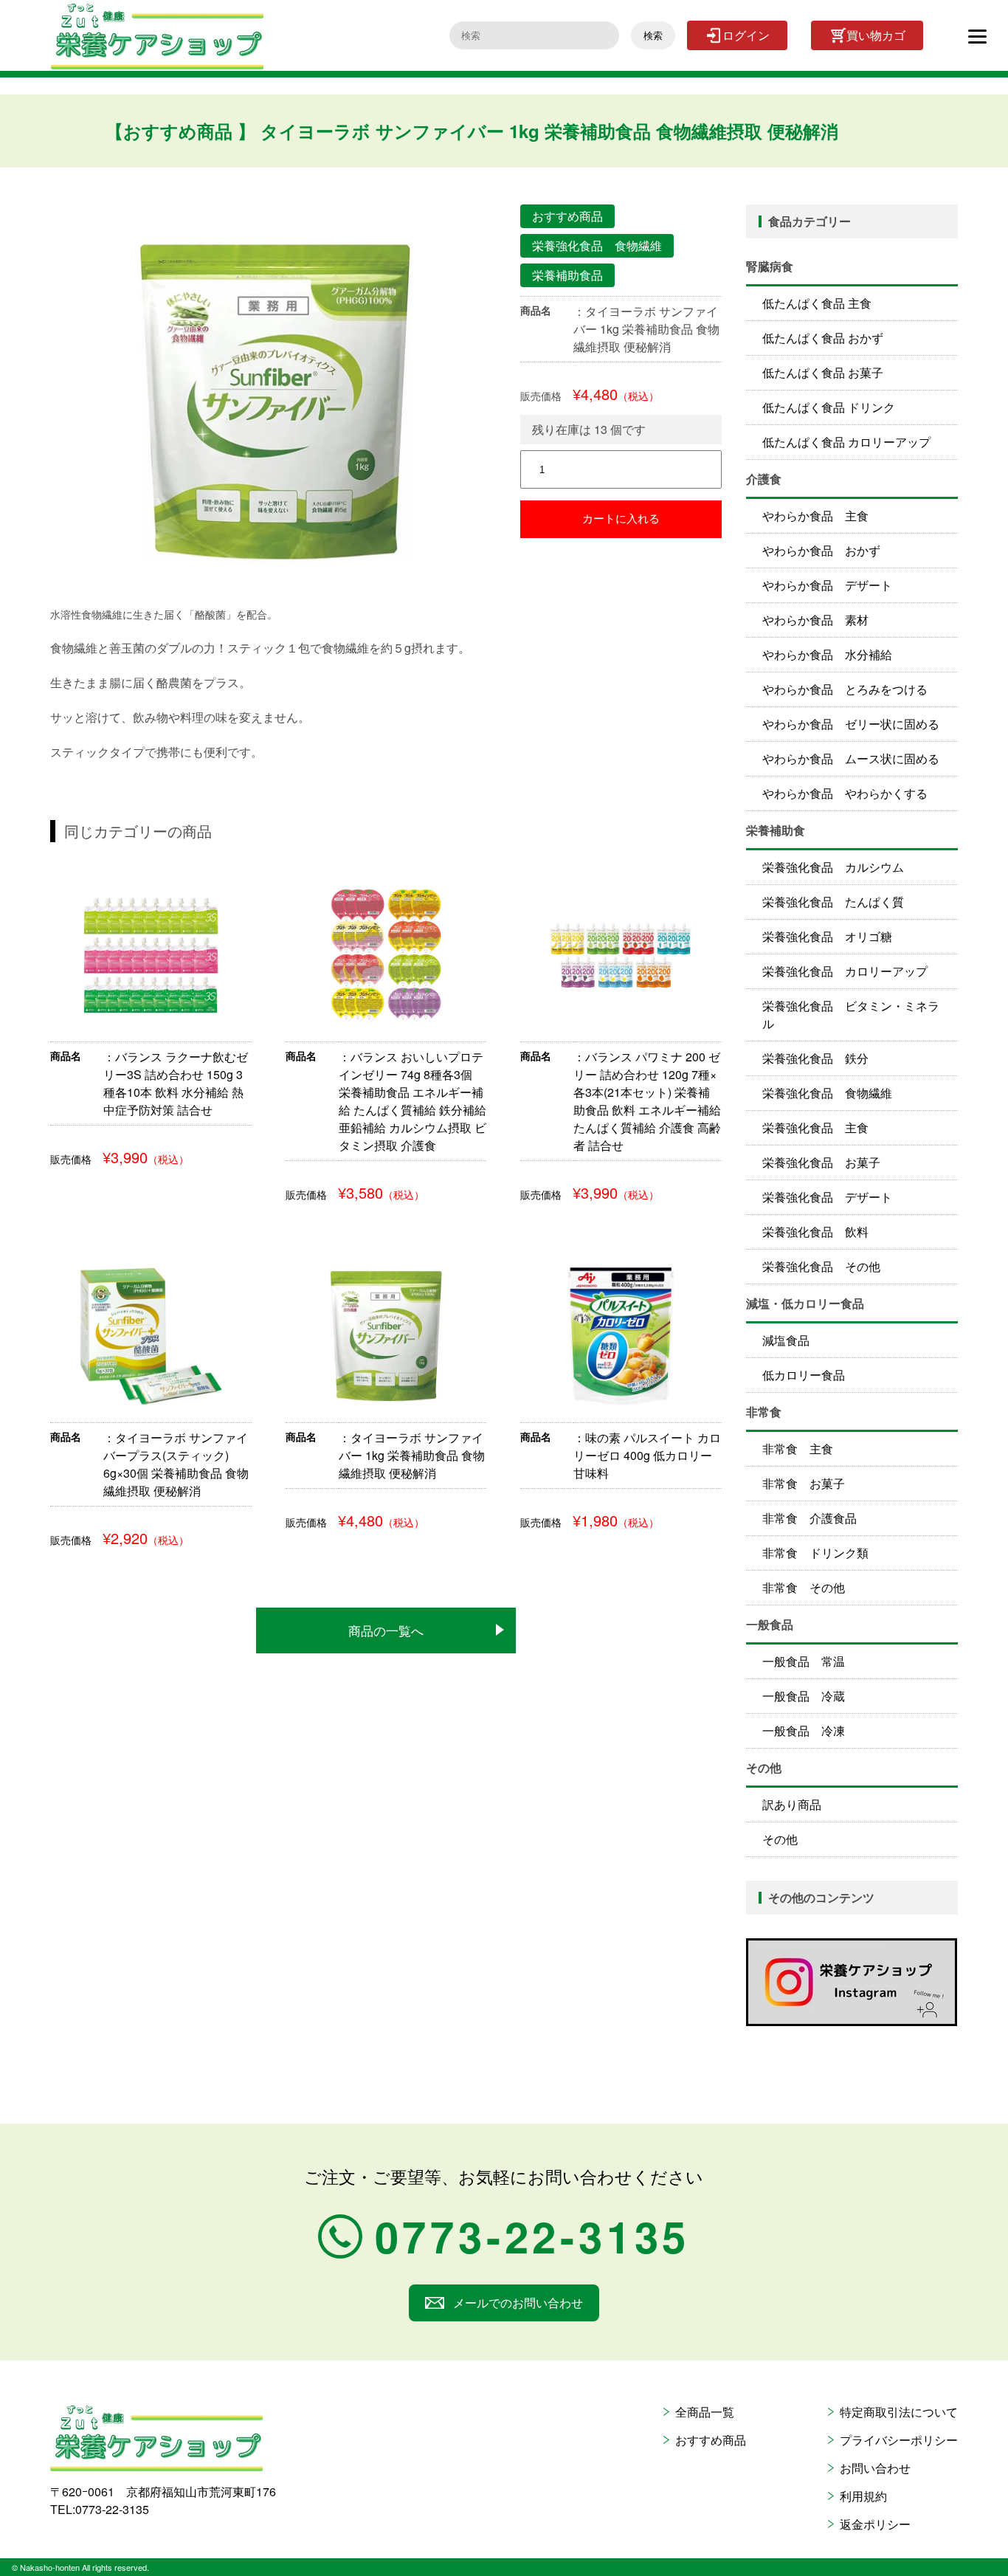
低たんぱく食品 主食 (817, 303)
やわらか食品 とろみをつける (845, 689)
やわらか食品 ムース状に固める (851, 758)
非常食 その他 (804, 1587)
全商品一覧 (705, 2412)
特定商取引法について (899, 2412)
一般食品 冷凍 (804, 1730)
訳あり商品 (792, 1804)
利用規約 (863, 2496)
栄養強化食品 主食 (815, 1127)
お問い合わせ (875, 2468)
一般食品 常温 (804, 1661)
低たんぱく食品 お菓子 (823, 372)
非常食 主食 (798, 1449)
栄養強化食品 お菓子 (821, 1162)
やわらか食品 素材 (815, 620)
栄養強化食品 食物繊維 (827, 1093)
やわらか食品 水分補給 (827, 654)
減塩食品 (786, 1340)
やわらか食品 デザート (827, 585)
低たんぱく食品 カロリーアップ (846, 442)
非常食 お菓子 (804, 1483)
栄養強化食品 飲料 (815, 1232)
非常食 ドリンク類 (815, 1553)
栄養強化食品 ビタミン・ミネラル (851, 1015)
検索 (653, 36)
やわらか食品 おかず (821, 550)
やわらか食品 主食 (815, 516)
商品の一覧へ (386, 1630)
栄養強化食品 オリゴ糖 (827, 936)
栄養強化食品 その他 (821, 1266)
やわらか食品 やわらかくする (845, 793)
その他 (780, 1839)
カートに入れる (621, 519)
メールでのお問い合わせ (518, 2303)
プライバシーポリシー (899, 2440)
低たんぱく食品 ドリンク (829, 407)
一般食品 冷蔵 (804, 1696)
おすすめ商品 (711, 2440)
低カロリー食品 (804, 1375)
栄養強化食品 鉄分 (815, 1058)
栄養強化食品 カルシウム (833, 867)
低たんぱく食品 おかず (823, 338)
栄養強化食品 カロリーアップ (845, 971)
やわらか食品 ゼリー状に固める (851, 724)
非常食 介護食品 (809, 1518)
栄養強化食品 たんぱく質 (833, 902)
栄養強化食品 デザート (827, 1197)
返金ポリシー (875, 2524)
